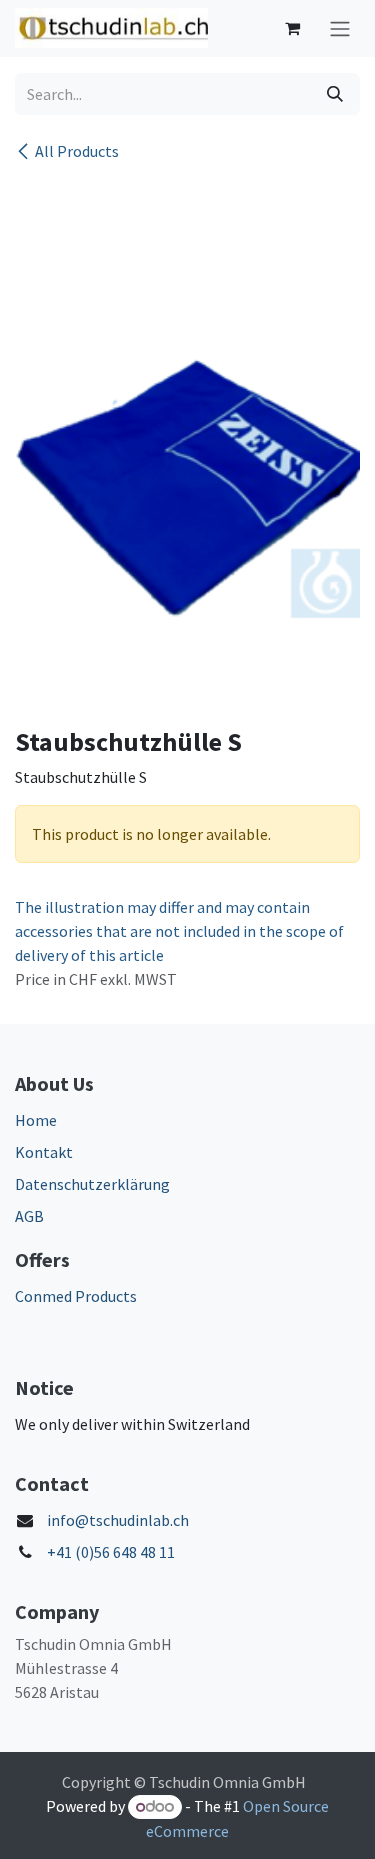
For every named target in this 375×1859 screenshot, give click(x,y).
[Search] (335, 94)
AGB (29, 1216)
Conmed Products (76, 1296)
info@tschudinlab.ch (118, 1520)
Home (36, 1120)
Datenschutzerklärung (92, 1184)
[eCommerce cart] (292, 28)
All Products (77, 151)
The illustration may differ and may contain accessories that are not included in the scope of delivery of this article (179, 931)
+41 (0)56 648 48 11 (111, 1552)
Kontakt (44, 1152)
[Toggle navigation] (340, 28)
